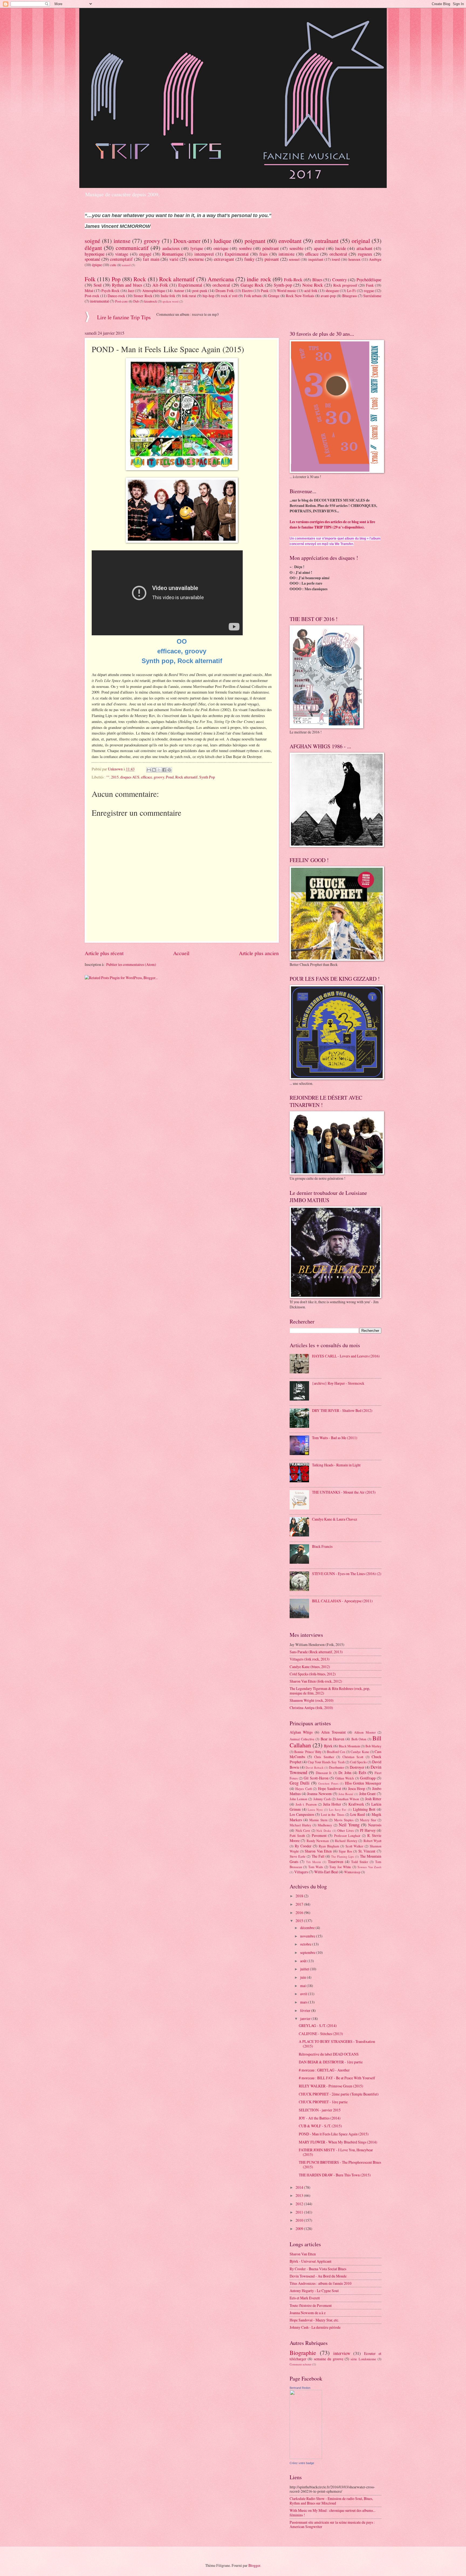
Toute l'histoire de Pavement (311, 2305)
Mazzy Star (368, 1820)
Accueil (181, 953)
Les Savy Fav (338, 1810)
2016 (300, 1913)
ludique (222, 241)
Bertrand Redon (300, 2388)
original (361, 241)
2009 (300, 2229)
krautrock (151, 301)
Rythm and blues (127, 285)
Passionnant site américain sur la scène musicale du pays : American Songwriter (332, 2524)
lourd (336, 259)
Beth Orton (359, 1739)
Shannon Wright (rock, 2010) (312, 1700)
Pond (170, 777)
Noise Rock (313, 285)
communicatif (132, 248)
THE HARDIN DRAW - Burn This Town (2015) (335, 2175)
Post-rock (92, 296)
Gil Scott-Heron (316, 1778)
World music (287, 291)
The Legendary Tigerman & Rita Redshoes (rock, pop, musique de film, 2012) (330, 1691)
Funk (370, 285)
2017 (300, 1904)
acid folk (311, 291)
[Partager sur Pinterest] (169, 770)
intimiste (287, 254)
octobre (306, 1944)
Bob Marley (373, 1746)
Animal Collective (302, 1739)
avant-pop (328, 296)
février (306, 2010)
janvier (306, 2018)
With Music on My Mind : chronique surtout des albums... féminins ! (333, 2513)
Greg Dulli (300, 1783)
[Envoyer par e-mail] (149, 770)
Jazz (131, 291)
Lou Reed (358, 1814)
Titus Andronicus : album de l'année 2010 (321, 2283)
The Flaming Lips (342, 1856)
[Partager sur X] (159, 770)
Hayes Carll (303, 1789)
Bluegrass (349, 296)
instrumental (100, 301)
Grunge (274, 296)
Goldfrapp (368, 1778)
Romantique (173, 254)
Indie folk (168, 296)
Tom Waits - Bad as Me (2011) (335, 1438)
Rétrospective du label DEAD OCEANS (329, 2054)
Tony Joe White (340, 1867)
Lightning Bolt (364, 1809)
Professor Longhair (347, 1836)
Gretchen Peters (328, 1783)
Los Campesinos (302, 1814)
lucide (341, 248)
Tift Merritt (313, 1862)
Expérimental (237, 254)
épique (97, 265)
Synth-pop (283, 285)
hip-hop (208, 296)
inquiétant (316, 259)
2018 (300, 1896)
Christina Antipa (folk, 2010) (311, 1708)
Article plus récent (104, 953)
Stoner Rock (143, 296)
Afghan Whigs (301, 1732)
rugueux (365, 254)
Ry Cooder (303, 1846)
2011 (300, 2212)
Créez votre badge (302, 2463)
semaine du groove (329, 2359)
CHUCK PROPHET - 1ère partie (323, 2102)
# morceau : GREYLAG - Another (324, 2070)
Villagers (301, 1872)
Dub (136, 301)
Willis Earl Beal (326, 1872)
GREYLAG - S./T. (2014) (318, 2026)
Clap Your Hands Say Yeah (326, 1762)
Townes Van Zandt (369, 1867)
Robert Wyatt (372, 1841)
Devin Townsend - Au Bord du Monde (318, 2276)
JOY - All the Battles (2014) (320, 2118)
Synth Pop (207, 777)
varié (174, 259)
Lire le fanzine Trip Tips (124, 317)
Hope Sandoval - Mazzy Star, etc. (314, 2320)
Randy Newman (318, 1841)
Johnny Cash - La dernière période (315, 2327)
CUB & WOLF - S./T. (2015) (320, 2126)
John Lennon (298, 1799)
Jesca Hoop (357, 1788)
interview (342, 2353)
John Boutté (346, 1794)
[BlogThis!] (154, 770)
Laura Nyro (315, 1810)
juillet (305, 1969)
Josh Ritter (373, 1799)
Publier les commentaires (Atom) (131, 964)
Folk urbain (253, 296)
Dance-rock (116, 296)
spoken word (170, 301)
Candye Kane (360, 1752)
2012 (300, 2204)
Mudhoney (325, 1825)
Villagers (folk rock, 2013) (310, 1659)
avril (304, 1994)
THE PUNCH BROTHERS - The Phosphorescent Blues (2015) (340, 2165)
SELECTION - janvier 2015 (320, 2110)
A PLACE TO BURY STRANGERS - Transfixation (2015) (337, 2044)
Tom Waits (316, 1867)
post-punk (200, 291)
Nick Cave (303, 1830)
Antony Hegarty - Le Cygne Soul (314, 2291)
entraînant (327, 241)
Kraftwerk (356, 1804)
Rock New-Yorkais (300, 296)
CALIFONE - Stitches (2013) (321, 2034)
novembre (308, 1936)
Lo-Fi (351, 291)
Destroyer (357, 1767)
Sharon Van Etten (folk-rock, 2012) (316, 1681)
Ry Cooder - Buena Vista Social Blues (318, 2269)
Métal (89, 291)
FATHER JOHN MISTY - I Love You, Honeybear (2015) (336, 2152)
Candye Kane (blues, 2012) (310, 1667)
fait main (151, 259)
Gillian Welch (345, 1778)
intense (122, 241)
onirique (221, 248)
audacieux (171, 248)
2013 (300, 2195)
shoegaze (332, 291)
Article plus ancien (259, 953)
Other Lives (346, 1830)
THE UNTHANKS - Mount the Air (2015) (344, 1492)
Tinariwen (336, 1862)
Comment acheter (301, 2364)
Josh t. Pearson (306, 1804)
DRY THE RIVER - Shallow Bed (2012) (342, 1410)
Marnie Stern (318, 1820)
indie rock (259, 279)
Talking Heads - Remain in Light (336, 1465)
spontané (92, 259)
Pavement (319, 1835)
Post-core (121, 301)
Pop (116, 279)
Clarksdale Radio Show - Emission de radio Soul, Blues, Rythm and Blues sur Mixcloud (331, 2501)
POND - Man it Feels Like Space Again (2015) (334, 2134)
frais (263, 254)
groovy (152, 241)
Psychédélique (369, 280)
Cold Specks (358, 1762)
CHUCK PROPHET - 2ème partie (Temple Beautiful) (339, 2094)
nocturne (196, 259)
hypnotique (95, 254)
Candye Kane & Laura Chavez (335, 1519)
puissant (272, 259)
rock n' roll (229, 296)
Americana (221, 279)
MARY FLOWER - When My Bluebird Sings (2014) (338, 2142)
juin (304, 1977)
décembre (308, 1928)
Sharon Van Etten (318, 1851)
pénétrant (271, 248)
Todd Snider (360, 1862)
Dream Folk (225, 291)
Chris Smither (324, 1757)
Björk (328, 1746)
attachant (364, 248)
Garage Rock (252, 285)
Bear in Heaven (333, 1739)
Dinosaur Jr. (324, 1773)
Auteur (179, 291)
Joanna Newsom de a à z (308, 2313)
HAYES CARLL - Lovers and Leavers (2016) (346, 1356)
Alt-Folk (160, 285)
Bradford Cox (336, 1752)
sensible (296, 248)
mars (304, 2002)
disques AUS (130, 777)
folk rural (189, 296)
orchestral (338, 254)
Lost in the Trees (333, 1814)
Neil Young (349, 1825)
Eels (362, 1772)
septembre (308, 1952)
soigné (92, 241)
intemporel (204, 254)
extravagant (224, 259)
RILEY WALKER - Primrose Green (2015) (331, 2086)
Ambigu (375, 259)
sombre (245, 248)
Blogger (254, 2565)
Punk (265, 291)
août (304, 1961)
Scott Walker (354, 1846)
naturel (126, 265)
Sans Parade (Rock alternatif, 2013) (316, 1652)
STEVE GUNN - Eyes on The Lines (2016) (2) (347, 1574)
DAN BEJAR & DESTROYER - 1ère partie (331, 2062)
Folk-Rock (293, 280)
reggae (369, 291)
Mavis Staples (344, 1820)
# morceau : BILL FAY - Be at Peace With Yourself (337, 2078)
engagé (145, 254)
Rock (140, 279)
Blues (317, 280)
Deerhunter (337, 1767)
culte (113, 265)
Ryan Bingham (329, 1846)
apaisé (319, 248)
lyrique (197, 248)
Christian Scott (353, 1757)
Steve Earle (298, 1856)
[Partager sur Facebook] (164, 770)
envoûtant (290, 241)
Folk (90, 279)
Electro (247, 291)
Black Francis (322, 1546)
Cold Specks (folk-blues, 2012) (313, 1674)
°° (108, 777)
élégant (93, 248)
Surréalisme (372, 296)
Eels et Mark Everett (305, 2298)
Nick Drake (324, 1831)
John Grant (368, 1794)
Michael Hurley (300, 1825)
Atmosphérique (154, 291)
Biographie (303, 2353)
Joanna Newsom (319, 1794)
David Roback (314, 1767)
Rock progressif (345, 285)
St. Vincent (367, 1851)
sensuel (294, 259)
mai (303, 1986)
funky (249, 259)
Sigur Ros (345, 1851)
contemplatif (121, 259)
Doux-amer (187, 241)
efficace (312, 254)
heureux (354, 259)
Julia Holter (332, 1804)
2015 (115, 777)
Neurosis (375, 1825)
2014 (300, 2187)
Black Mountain (349, 1746)
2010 (300, 2220)
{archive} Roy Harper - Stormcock (338, 1383)
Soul (98, 285)
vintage (122, 254)
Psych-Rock (110, 291)
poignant (255, 241)
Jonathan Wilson (348, 1799)
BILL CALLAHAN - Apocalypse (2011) (342, 1601)
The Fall (318, 1856)
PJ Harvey (368, 1830)
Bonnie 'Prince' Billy (308, 1752)
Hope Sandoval (330, 1788)
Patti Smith (297, 1836)
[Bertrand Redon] (306, 2457)
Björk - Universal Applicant (311, 2261)
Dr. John (345, 1773)
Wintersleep (352, 1872)
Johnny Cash (322, 1799)
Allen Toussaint (333, 1732)
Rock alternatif (177, 279)
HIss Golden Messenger (363, 1783)
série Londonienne (363, 2359)
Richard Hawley (346, 1841)
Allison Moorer (365, 1732)
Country (340, 280)
